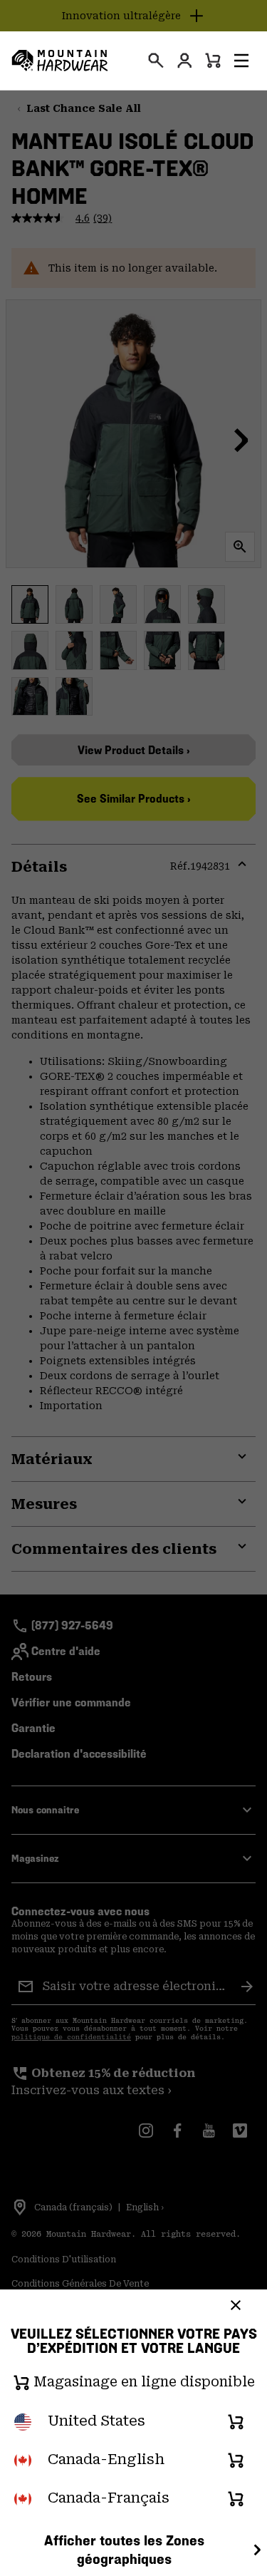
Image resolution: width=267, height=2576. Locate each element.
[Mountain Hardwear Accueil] (60, 61)
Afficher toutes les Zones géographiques (124, 2550)
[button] (241, 61)
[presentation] (156, 61)
